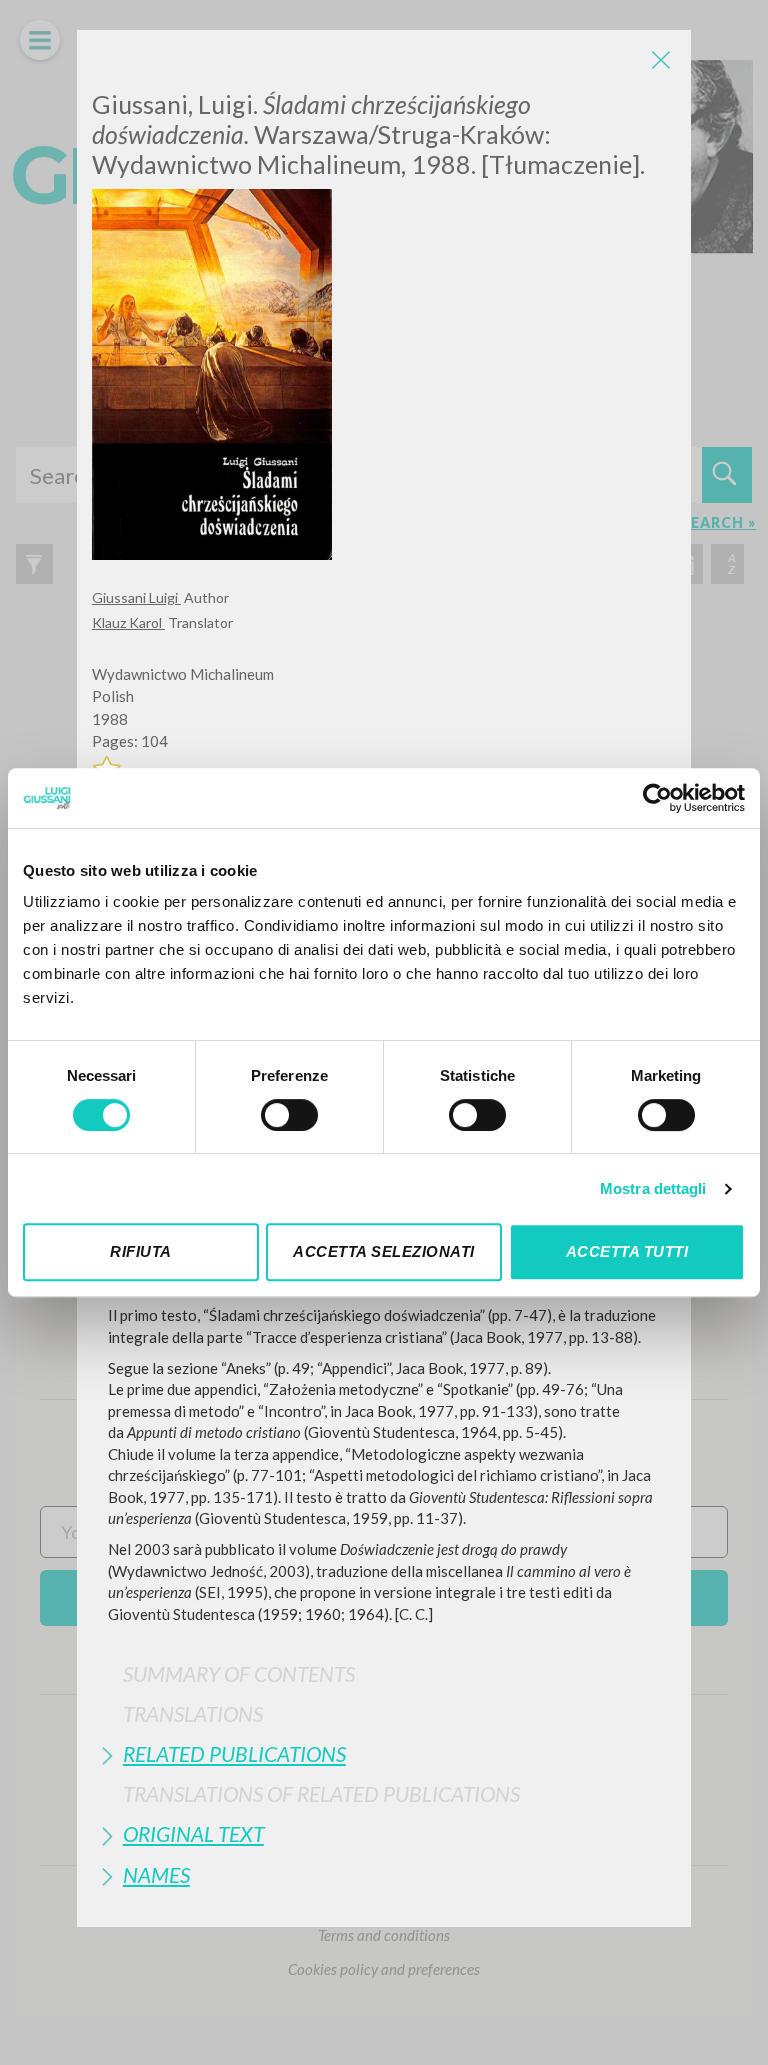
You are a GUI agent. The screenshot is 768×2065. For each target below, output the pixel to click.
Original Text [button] (193, 1833)
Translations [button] (193, 1713)
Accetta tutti (627, 1251)
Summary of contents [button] (239, 1673)
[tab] (384, 1673)
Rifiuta (141, 1251)
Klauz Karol (128, 622)
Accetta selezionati (384, 1251)
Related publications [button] (234, 1753)
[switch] (289, 1115)
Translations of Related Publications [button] (321, 1793)
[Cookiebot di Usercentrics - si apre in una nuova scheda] (657, 798)
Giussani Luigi (136, 597)
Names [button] (156, 1874)
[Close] (661, 60)
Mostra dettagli (653, 1188)
